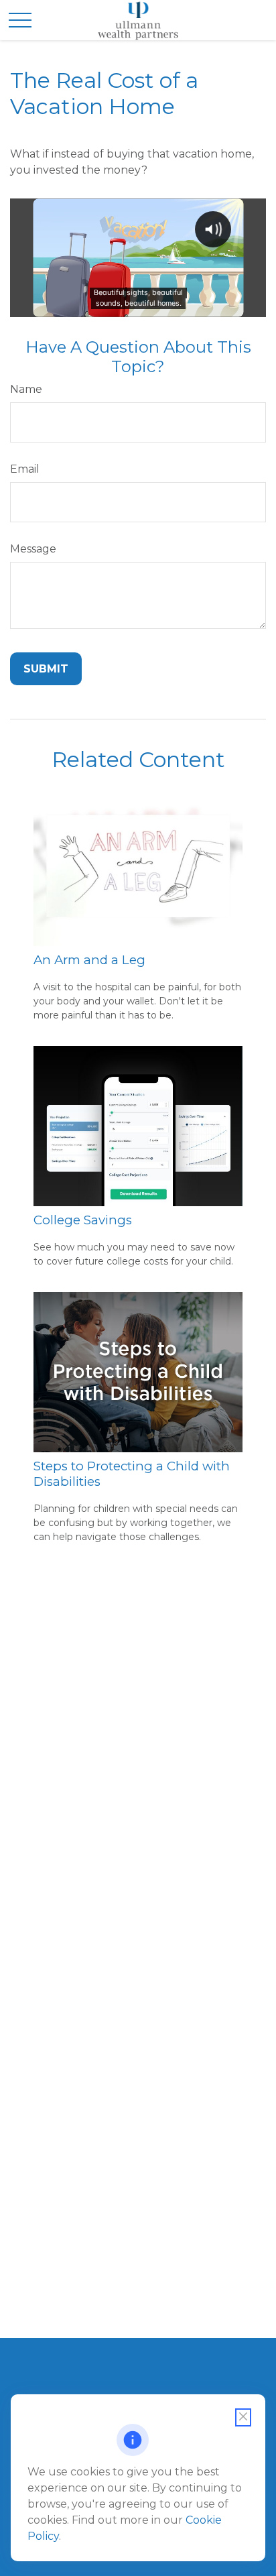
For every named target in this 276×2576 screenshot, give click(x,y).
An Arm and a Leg (89, 960)
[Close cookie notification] (243, 2417)
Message (33, 549)
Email (25, 469)
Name (26, 389)
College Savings (83, 1220)
